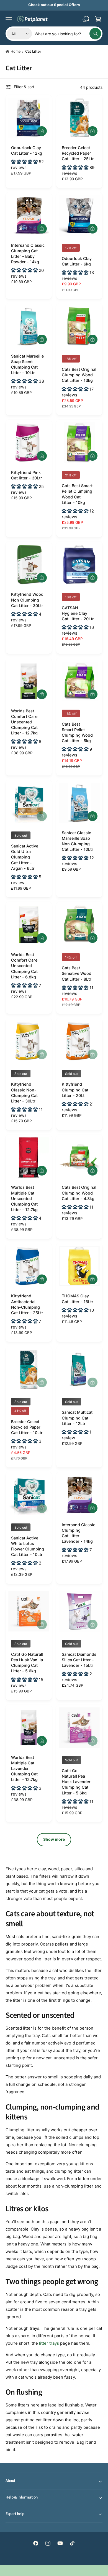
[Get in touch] (86, 19)
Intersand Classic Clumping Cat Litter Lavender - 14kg (79, 1533)
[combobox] (68, 34)
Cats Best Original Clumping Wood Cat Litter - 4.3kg (79, 1193)
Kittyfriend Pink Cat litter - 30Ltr (27, 475)
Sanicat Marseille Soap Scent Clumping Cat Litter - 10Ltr (27, 364)
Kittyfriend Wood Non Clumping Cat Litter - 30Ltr (27, 600)
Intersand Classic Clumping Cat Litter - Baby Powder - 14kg (28, 253)
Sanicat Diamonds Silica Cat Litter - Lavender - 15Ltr (79, 1660)
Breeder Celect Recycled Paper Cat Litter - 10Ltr (27, 1427)
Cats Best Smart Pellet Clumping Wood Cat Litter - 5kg (77, 732)
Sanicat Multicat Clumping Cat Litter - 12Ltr (77, 1418)
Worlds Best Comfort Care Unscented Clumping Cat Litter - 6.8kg (24, 966)
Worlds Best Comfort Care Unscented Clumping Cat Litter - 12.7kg (24, 722)
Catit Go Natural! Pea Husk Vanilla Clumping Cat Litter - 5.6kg (27, 1663)
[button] (9, 19)
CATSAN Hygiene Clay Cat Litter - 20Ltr (78, 613)
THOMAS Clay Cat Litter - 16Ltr (78, 1299)
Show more (54, 1839)
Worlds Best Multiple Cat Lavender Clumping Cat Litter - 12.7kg (24, 1769)
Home (16, 51)
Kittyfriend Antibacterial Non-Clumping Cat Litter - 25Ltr (27, 1304)
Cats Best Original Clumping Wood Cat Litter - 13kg (79, 375)
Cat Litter (33, 51)
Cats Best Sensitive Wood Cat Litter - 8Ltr (77, 973)
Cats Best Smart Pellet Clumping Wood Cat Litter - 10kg (77, 494)
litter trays (49, 2343)
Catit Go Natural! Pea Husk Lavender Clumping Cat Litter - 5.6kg (76, 1782)
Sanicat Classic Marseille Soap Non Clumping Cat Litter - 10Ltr (78, 841)
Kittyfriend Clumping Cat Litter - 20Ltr (75, 1090)
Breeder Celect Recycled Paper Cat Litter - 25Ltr (78, 153)
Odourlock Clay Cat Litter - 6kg (77, 261)
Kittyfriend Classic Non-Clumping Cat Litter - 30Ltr (24, 1092)
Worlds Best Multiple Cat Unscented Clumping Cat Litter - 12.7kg (24, 1198)
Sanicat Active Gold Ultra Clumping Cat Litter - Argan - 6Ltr (25, 857)
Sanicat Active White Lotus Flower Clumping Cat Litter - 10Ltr (28, 1546)
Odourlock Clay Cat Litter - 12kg (27, 150)
